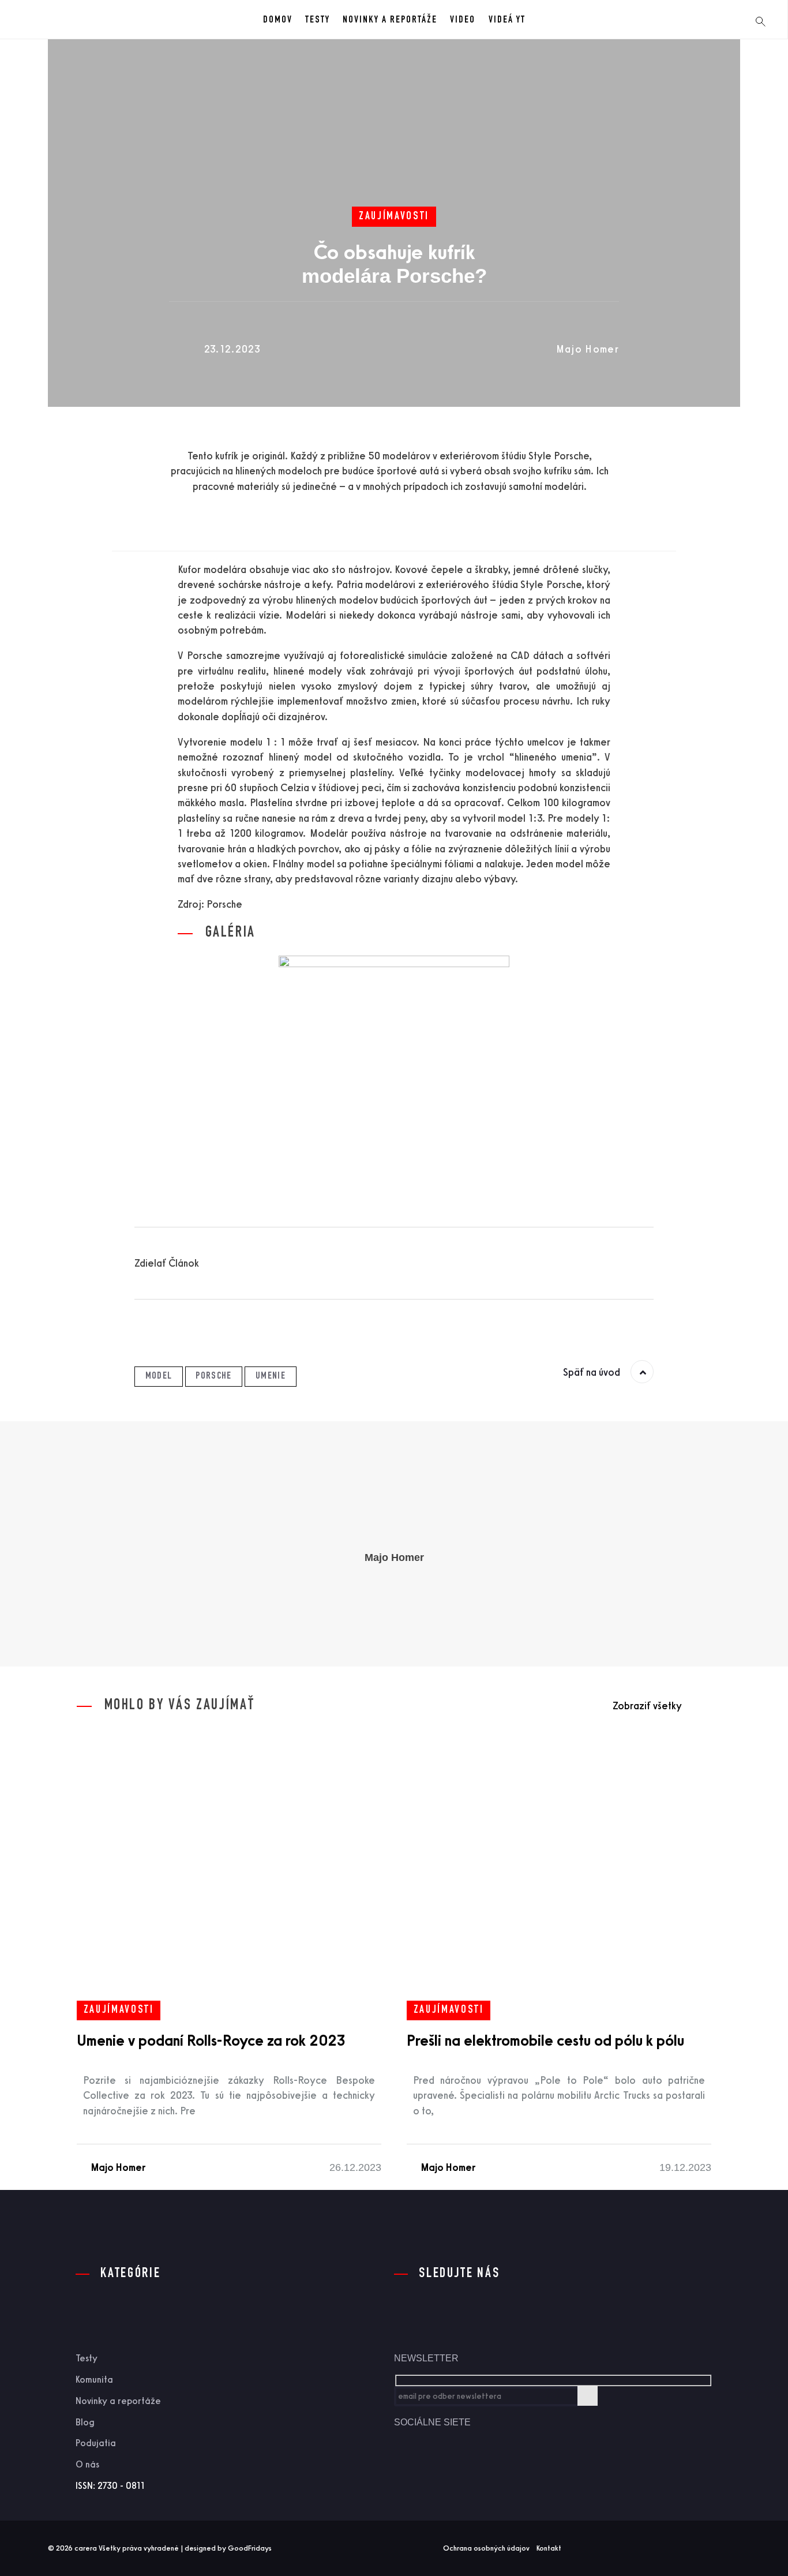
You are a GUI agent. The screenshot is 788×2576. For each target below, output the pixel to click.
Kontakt (549, 2548)
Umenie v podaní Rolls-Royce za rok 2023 (211, 2040)
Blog (85, 2422)
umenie (271, 1376)
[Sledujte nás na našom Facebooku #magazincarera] (412, 2468)
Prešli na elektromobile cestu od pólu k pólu (545, 2040)
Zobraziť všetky (647, 1706)
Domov (278, 20)
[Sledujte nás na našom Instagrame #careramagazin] (493, 2468)
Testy (318, 20)
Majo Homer (588, 349)
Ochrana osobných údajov (486, 2548)
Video (463, 20)
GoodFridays (250, 2548)
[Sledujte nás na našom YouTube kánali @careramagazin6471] (452, 2468)
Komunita (94, 2380)
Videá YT (507, 20)
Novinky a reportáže (390, 20)
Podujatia (96, 2443)
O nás (87, 2464)
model (159, 1376)
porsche (213, 1376)
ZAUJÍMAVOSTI (394, 217)
